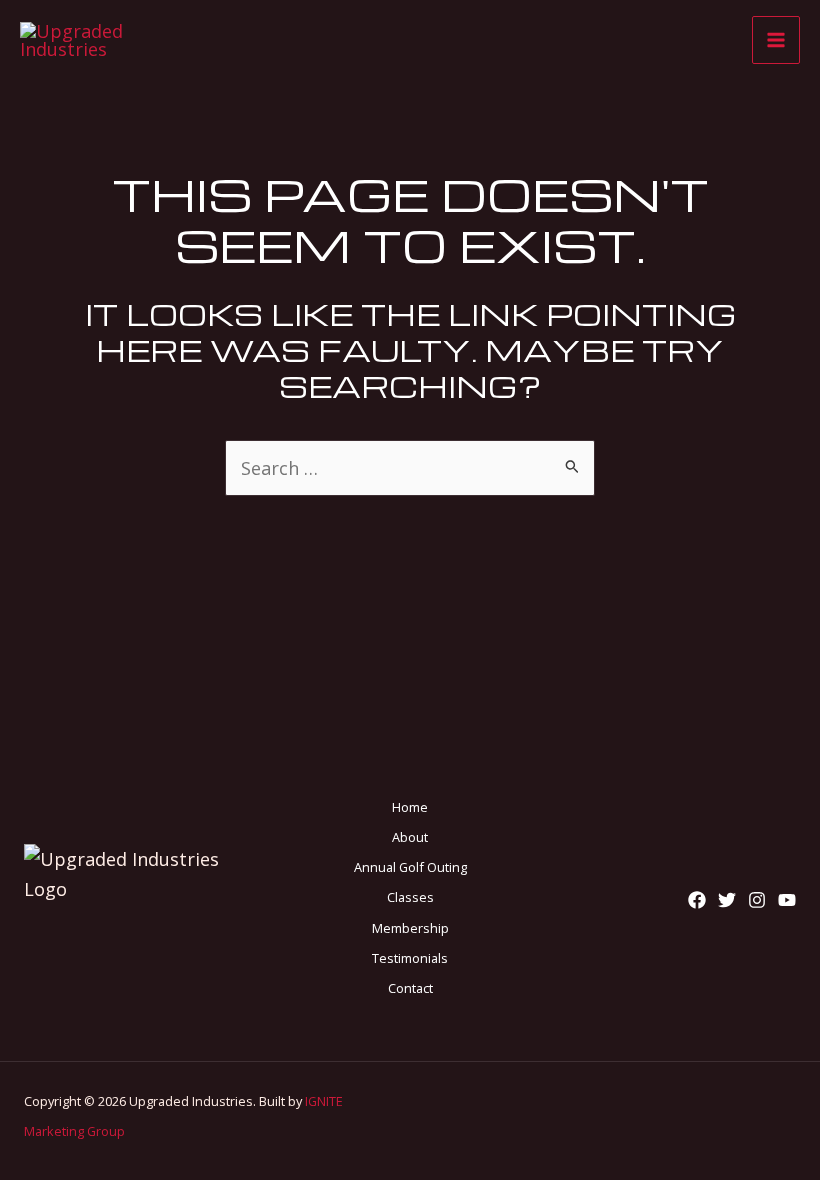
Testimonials (410, 958)
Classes (410, 897)
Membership (410, 928)
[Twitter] (727, 900)
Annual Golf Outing (410, 867)
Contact (410, 988)
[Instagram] (757, 900)
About (410, 837)
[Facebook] (697, 900)
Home (410, 807)
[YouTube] (787, 900)
